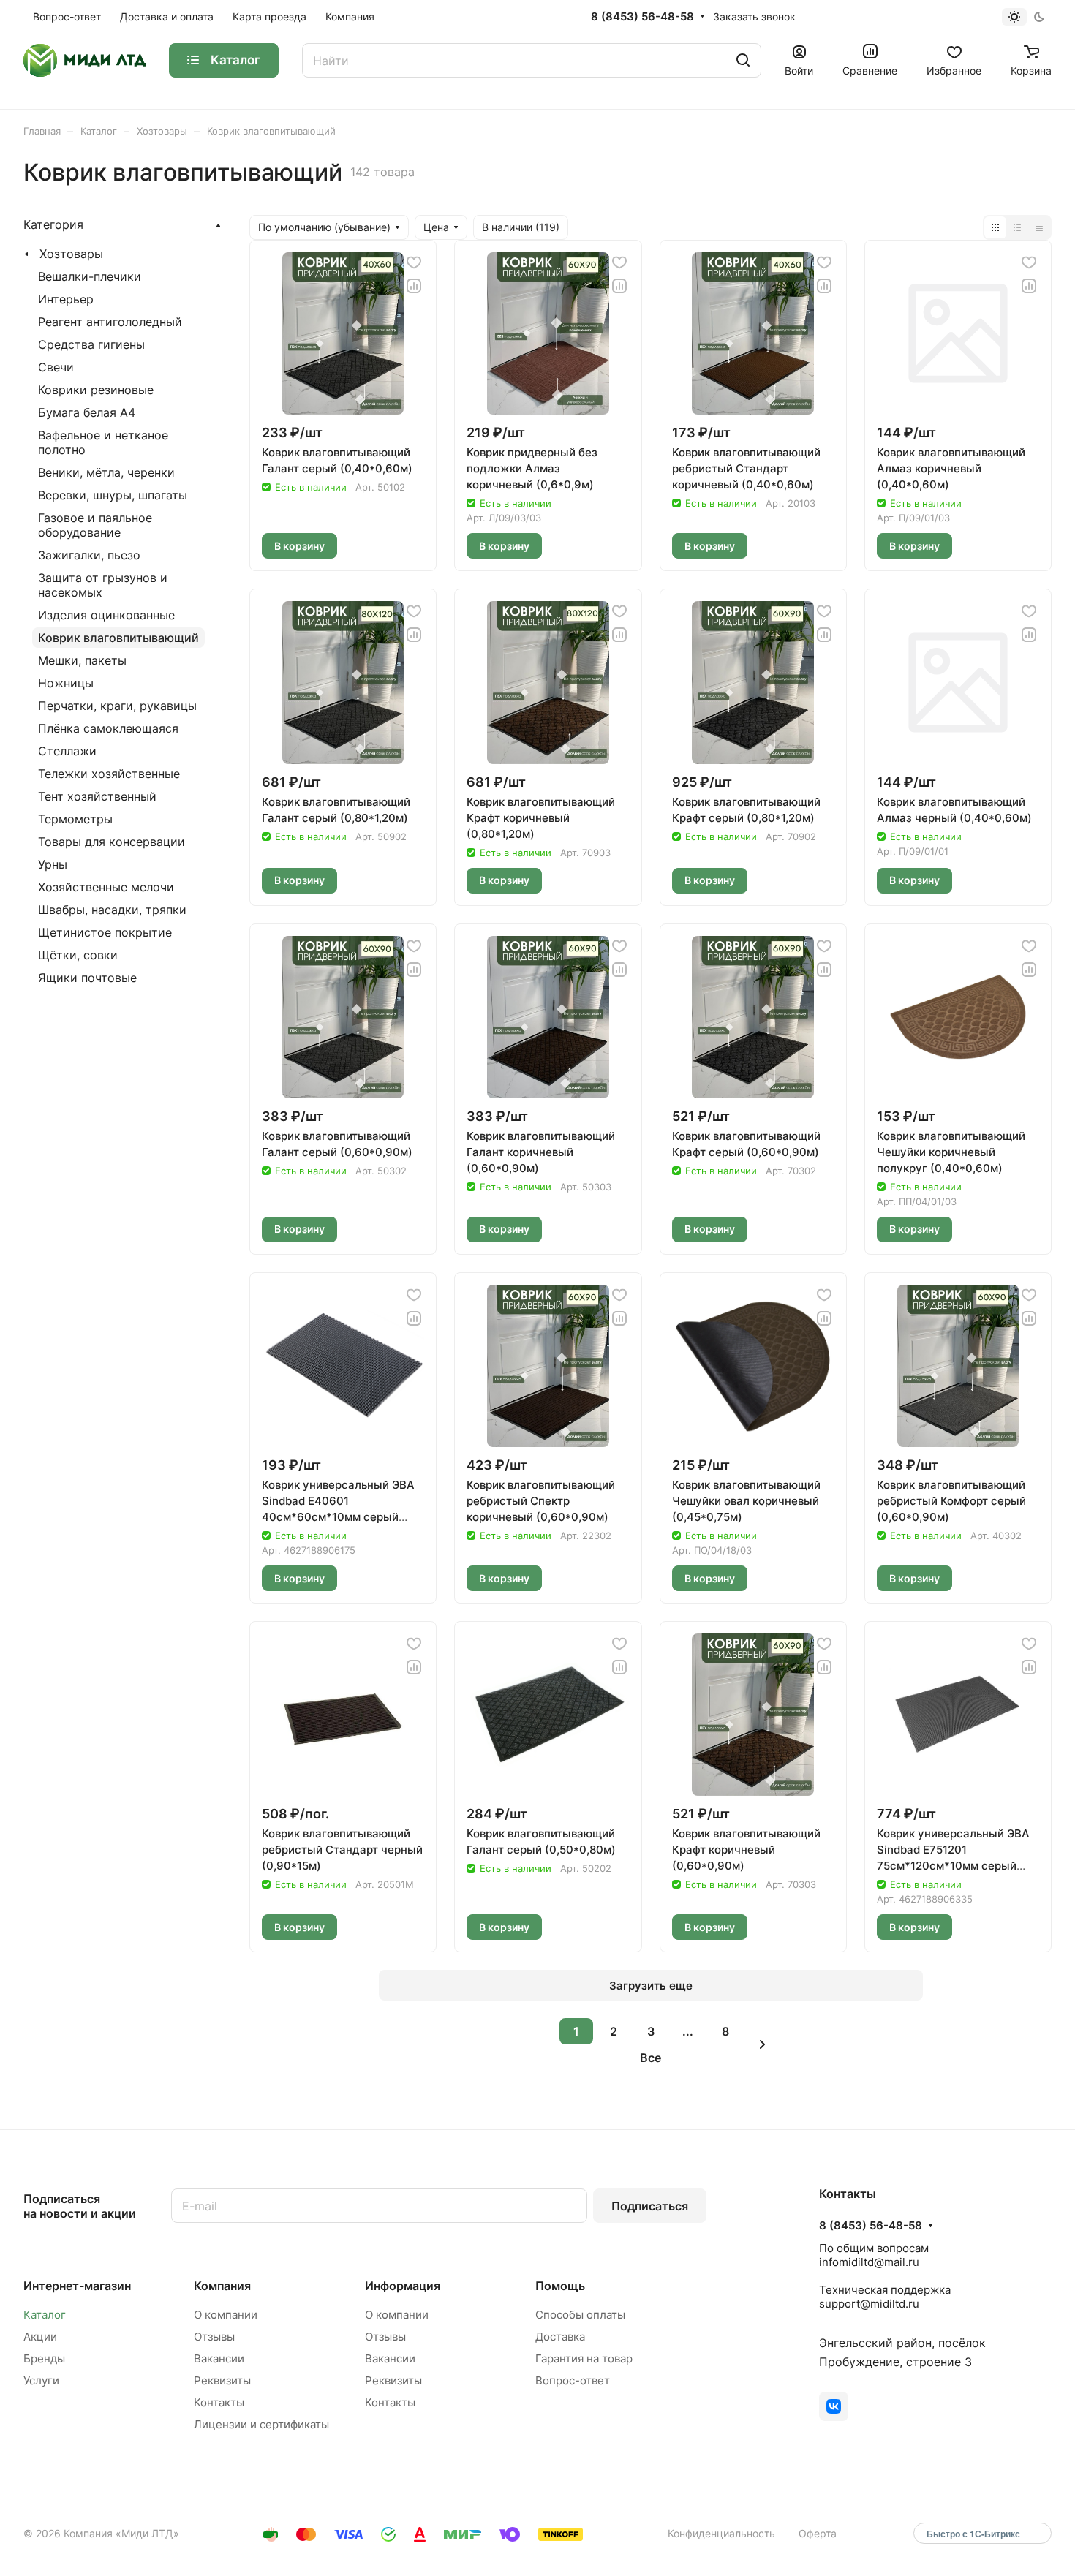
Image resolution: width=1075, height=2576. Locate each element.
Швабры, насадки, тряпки (112, 910)
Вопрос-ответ (573, 2380)
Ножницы (66, 683)
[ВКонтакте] (834, 2406)
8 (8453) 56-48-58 (642, 17)
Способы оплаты (580, 2315)
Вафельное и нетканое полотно (103, 442)
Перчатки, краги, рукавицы (117, 706)
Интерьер (66, 299)
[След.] (763, 2044)
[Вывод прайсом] (1039, 227)
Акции (40, 2337)
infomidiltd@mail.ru (869, 2262)
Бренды (44, 2358)
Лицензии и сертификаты (261, 2424)
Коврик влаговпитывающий (118, 638)
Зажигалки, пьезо (89, 555)
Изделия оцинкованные (106, 615)
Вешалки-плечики (90, 276)
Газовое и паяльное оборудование (95, 525)
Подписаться (650, 2206)
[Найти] (743, 60)
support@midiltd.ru (869, 2304)
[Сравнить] (414, 286)
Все (650, 2058)
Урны (53, 864)
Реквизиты (222, 2380)
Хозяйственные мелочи (106, 887)
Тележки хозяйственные (109, 774)
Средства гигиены (91, 344)
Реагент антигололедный (110, 322)
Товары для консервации (112, 842)
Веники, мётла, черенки (106, 472)
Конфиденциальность (721, 2533)
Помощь (560, 2286)
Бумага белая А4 (87, 412)
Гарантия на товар (584, 2358)
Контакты (219, 2402)
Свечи (56, 367)
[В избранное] (414, 262)
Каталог (45, 2315)
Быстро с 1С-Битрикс (973, 2534)
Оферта (818, 2533)
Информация (403, 2286)
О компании (226, 2315)
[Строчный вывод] (1017, 227)
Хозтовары (71, 254)
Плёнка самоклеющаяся (108, 728)
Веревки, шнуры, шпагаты (113, 495)
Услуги (41, 2380)
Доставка (560, 2337)
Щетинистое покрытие (105, 932)
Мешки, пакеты (82, 660)
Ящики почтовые (87, 978)
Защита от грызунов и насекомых (103, 585)
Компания (222, 2286)
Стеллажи (67, 751)
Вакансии (219, 2358)
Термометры (75, 819)
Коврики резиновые (96, 390)
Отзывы (214, 2337)
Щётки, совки (78, 955)
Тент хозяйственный (97, 796)
